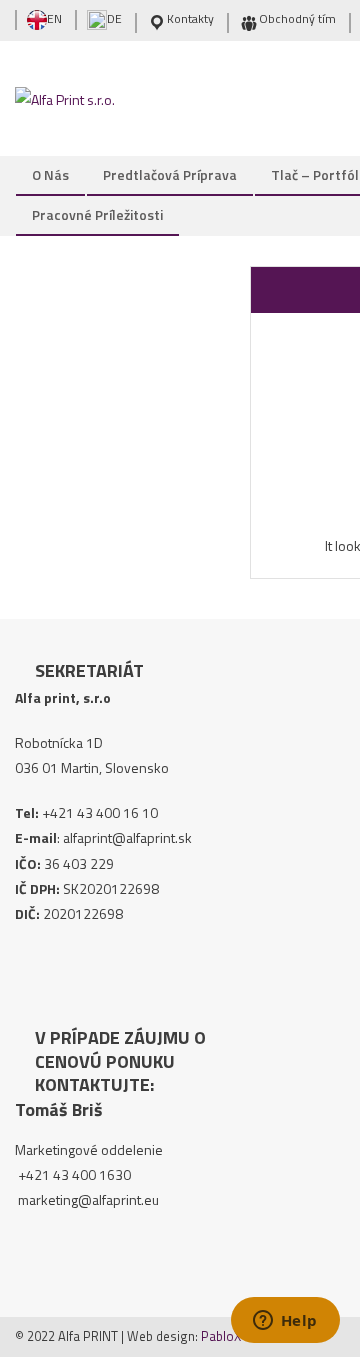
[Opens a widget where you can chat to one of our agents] (285, 1322)
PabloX (221, 1336)
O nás (50, 174)
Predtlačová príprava (170, 174)
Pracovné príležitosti (97, 214)
